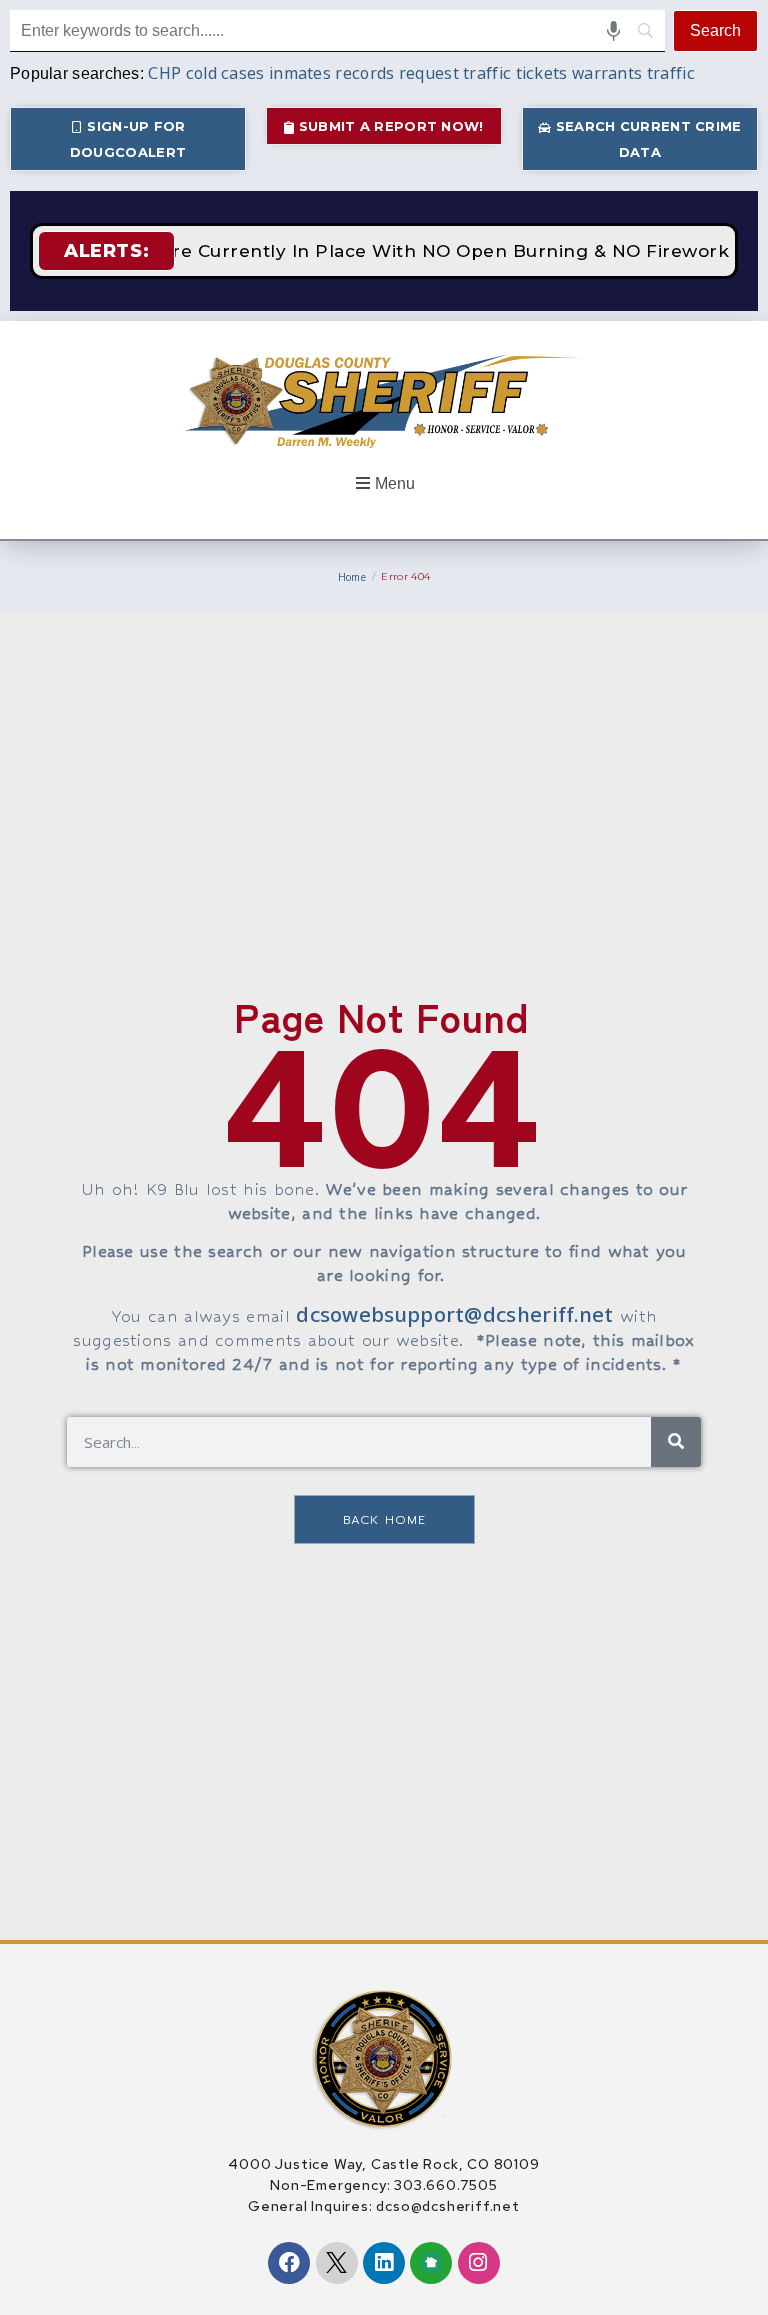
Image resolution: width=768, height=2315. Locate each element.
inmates (300, 73)
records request (397, 73)
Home (352, 577)
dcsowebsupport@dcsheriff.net (454, 1314)
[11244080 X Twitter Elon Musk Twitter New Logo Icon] (337, 2263)
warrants (607, 73)
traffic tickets (515, 73)
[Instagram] (479, 2263)
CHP (164, 73)
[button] (384, 484)
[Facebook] (289, 2263)
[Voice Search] (613, 31)
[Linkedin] (384, 2263)
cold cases (225, 73)
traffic (671, 73)
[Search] (676, 1442)
